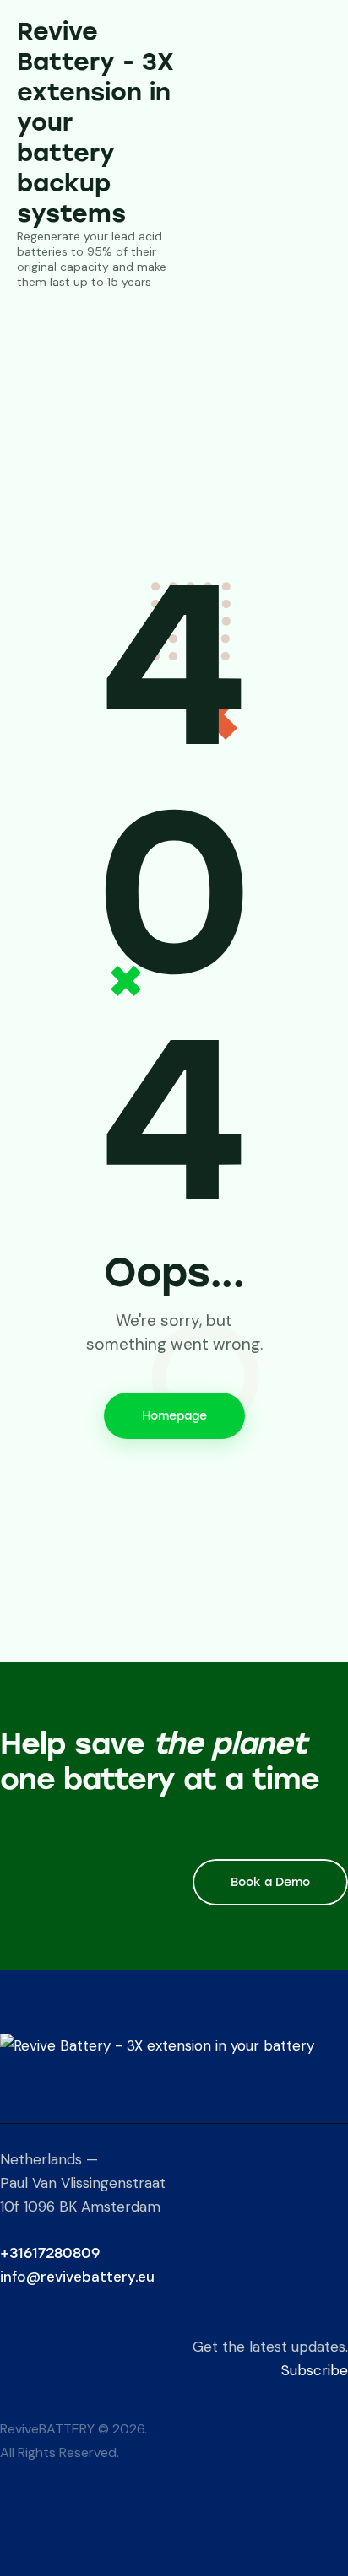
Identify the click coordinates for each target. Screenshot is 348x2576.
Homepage (174, 1416)
